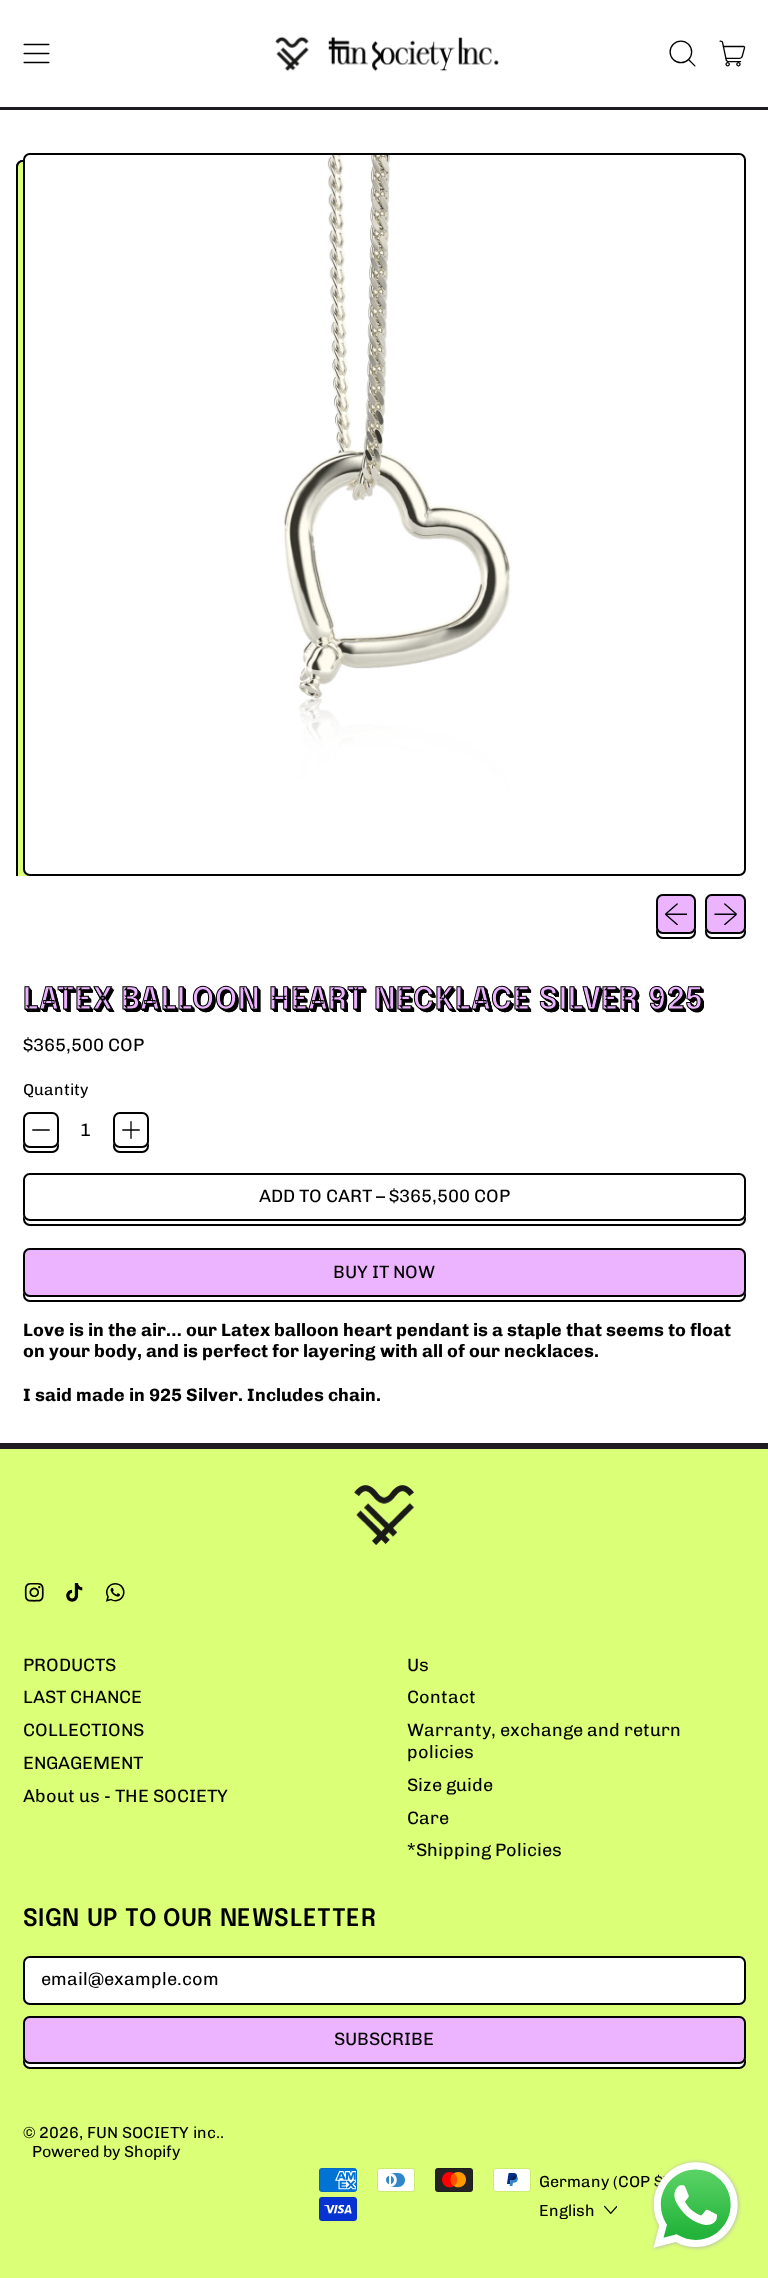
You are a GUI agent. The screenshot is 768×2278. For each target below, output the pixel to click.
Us (418, 1665)
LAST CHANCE (82, 1697)
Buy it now (384, 1272)
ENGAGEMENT (83, 1763)
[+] (131, 1130)
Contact (441, 1697)
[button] (683, 53)
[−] (41, 1130)
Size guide (450, 1785)
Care (428, 1818)
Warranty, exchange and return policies (544, 1741)
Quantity (55, 1089)
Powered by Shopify (106, 2151)
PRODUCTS (69, 1665)
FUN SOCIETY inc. (153, 2132)
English (567, 2210)
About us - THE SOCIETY (125, 1796)
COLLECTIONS (83, 1730)
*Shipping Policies (484, 1850)
